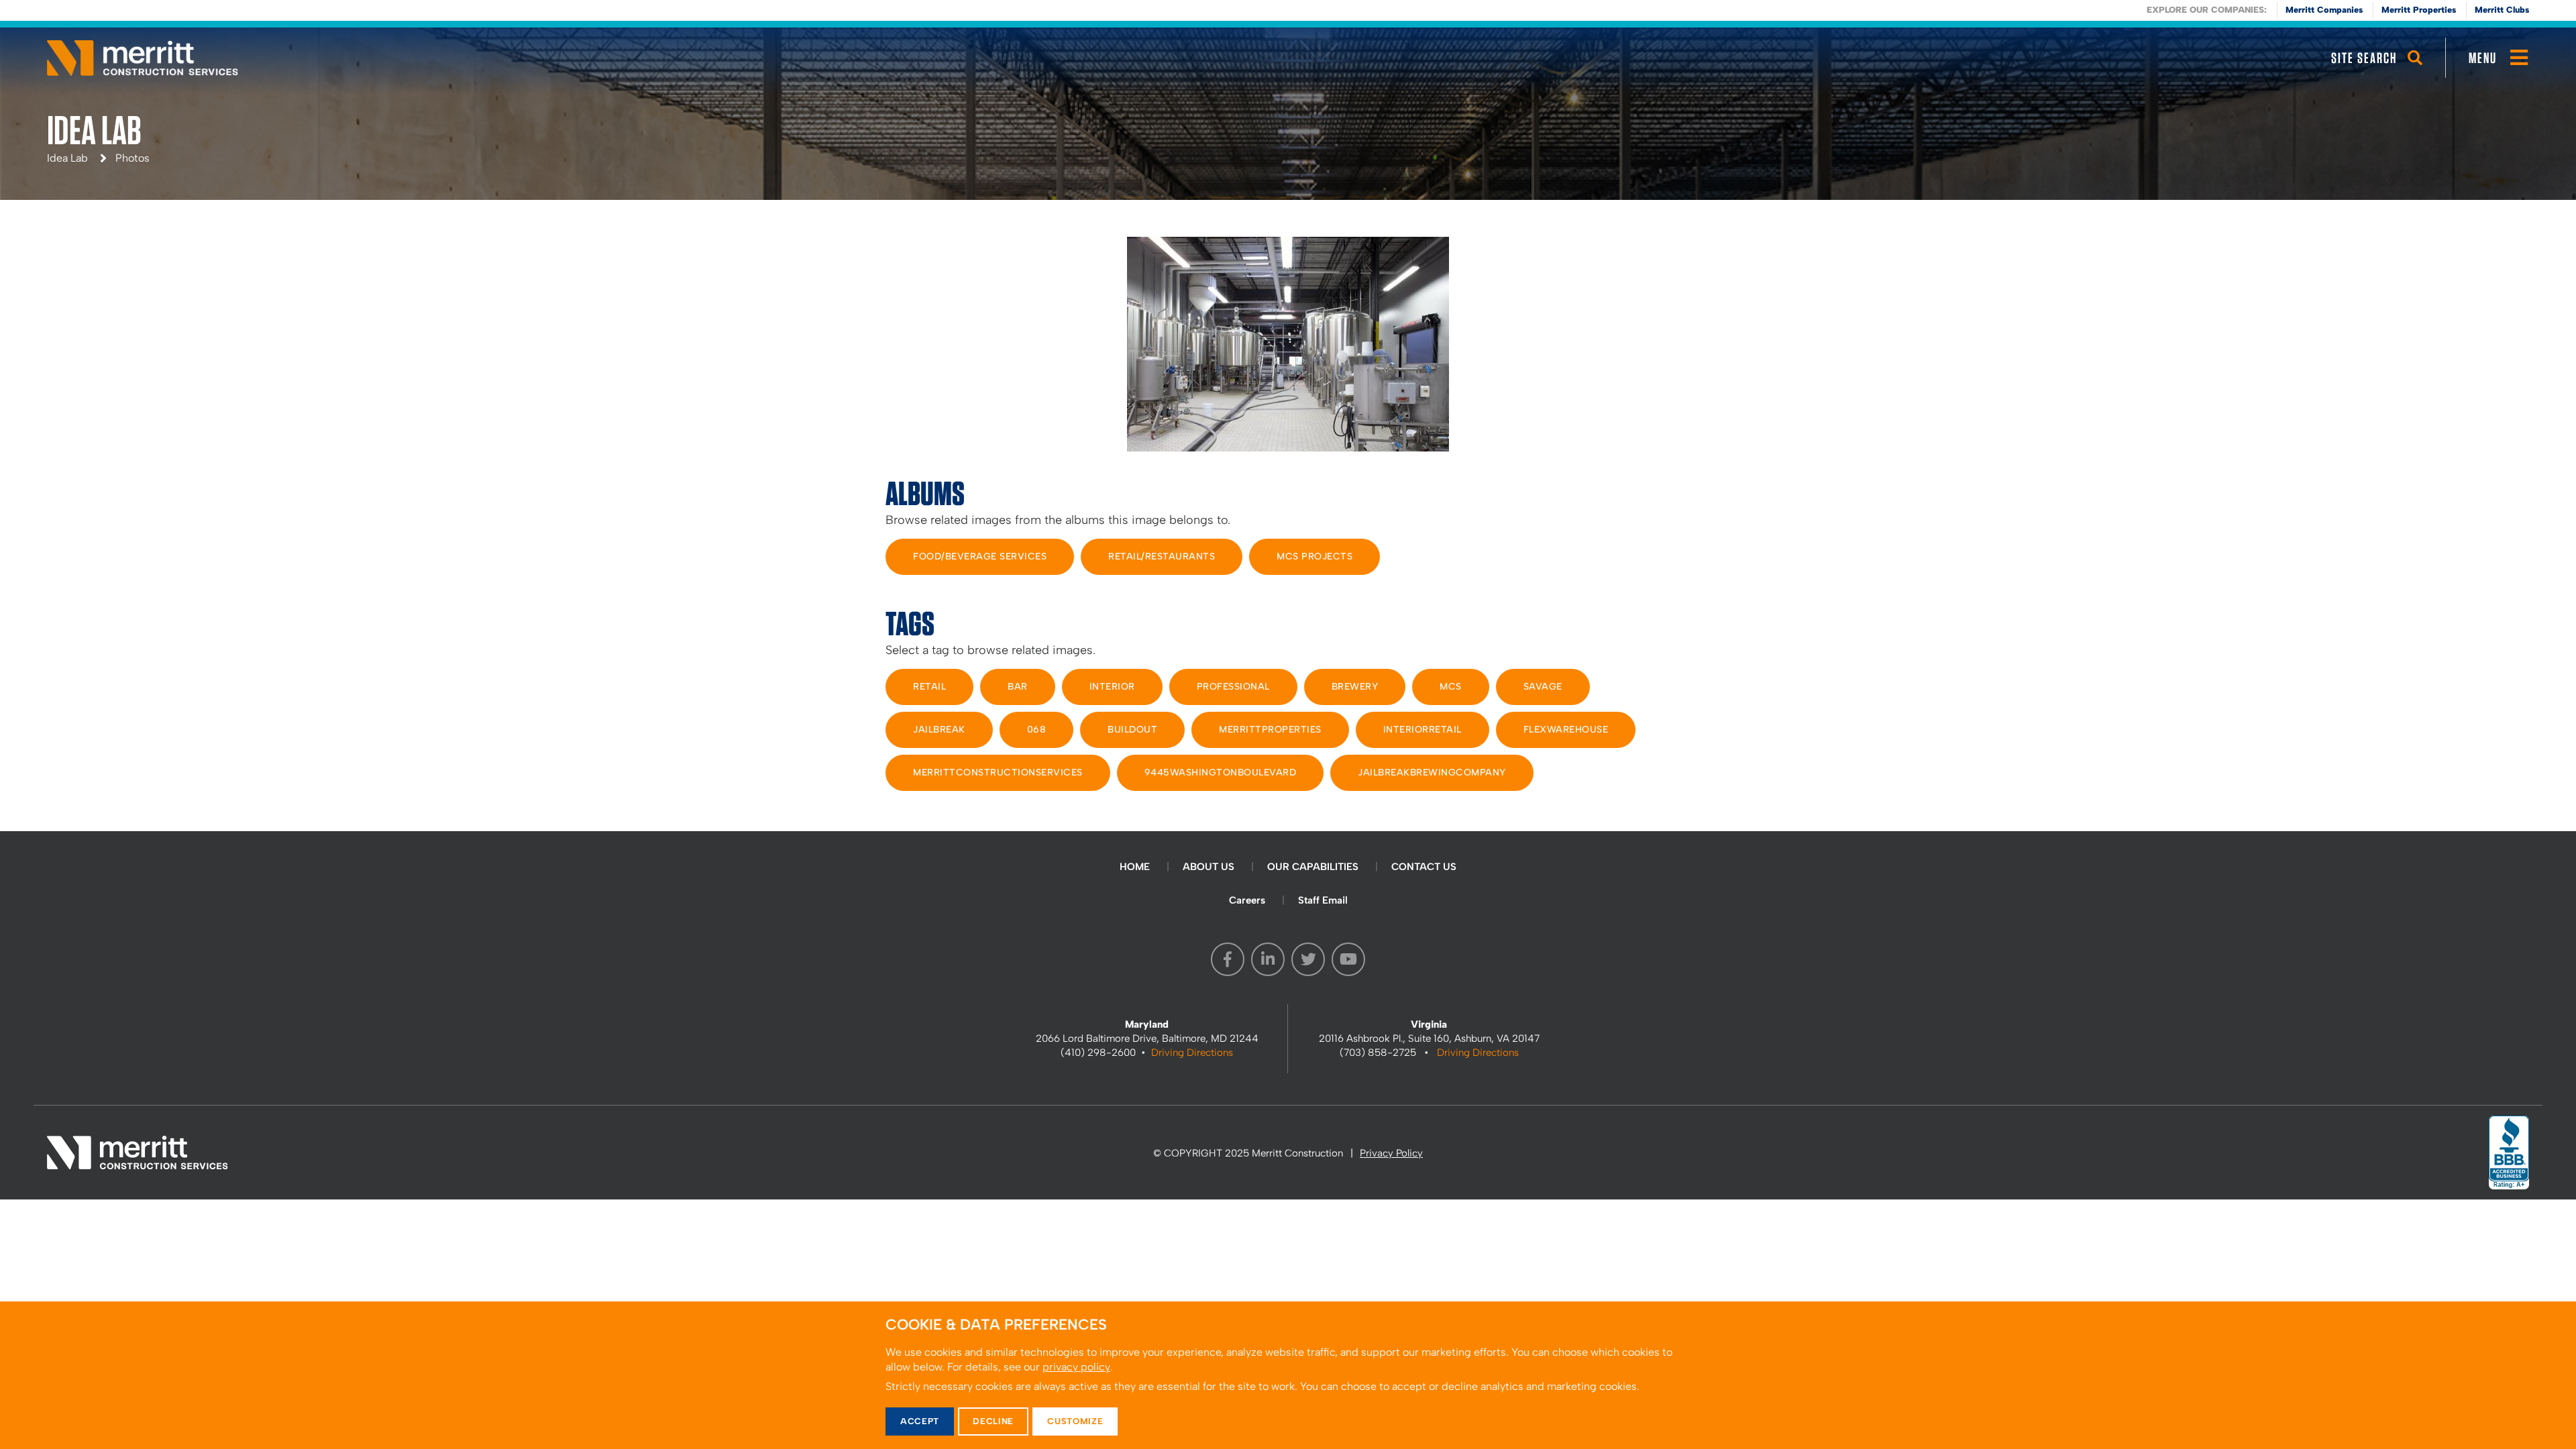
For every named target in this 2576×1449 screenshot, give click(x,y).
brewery (1355, 687)
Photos (132, 158)
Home (1135, 867)
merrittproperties (1270, 730)
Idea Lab (67, 158)
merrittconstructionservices (998, 772)
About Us (1209, 867)
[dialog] (1288, 1375)
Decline (993, 1421)
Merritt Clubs (2502, 10)
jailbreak (939, 730)
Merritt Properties (2419, 10)
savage (1543, 687)
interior (1112, 687)
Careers (1247, 900)
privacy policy (1076, 1367)
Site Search (2364, 58)
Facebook (1228, 959)
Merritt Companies (2324, 10)
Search (2415, 70)
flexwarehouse (1566, 730)
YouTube (1348, 959)
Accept (920, 1421)
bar (1018, 687)
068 (1037, 730)
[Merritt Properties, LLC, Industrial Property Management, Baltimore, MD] (2509, 1152)
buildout (1132, 730)
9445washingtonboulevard (1221, 772)
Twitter (1308, 959)
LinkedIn (1268, 959)
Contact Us (1424, 867)
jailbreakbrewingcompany (1432, 772)
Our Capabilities (1313, 867)
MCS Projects (1314, 556)
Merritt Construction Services (143, 58)
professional (1233, 687)
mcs (1451, 687)
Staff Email (1323, 900)
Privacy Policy (1391, 1153)
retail (929, 687)
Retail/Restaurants (1162, 556)
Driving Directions (1192, 1053)
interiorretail (1423, 730)
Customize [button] (1075, 1421)
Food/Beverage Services (980, 556)
